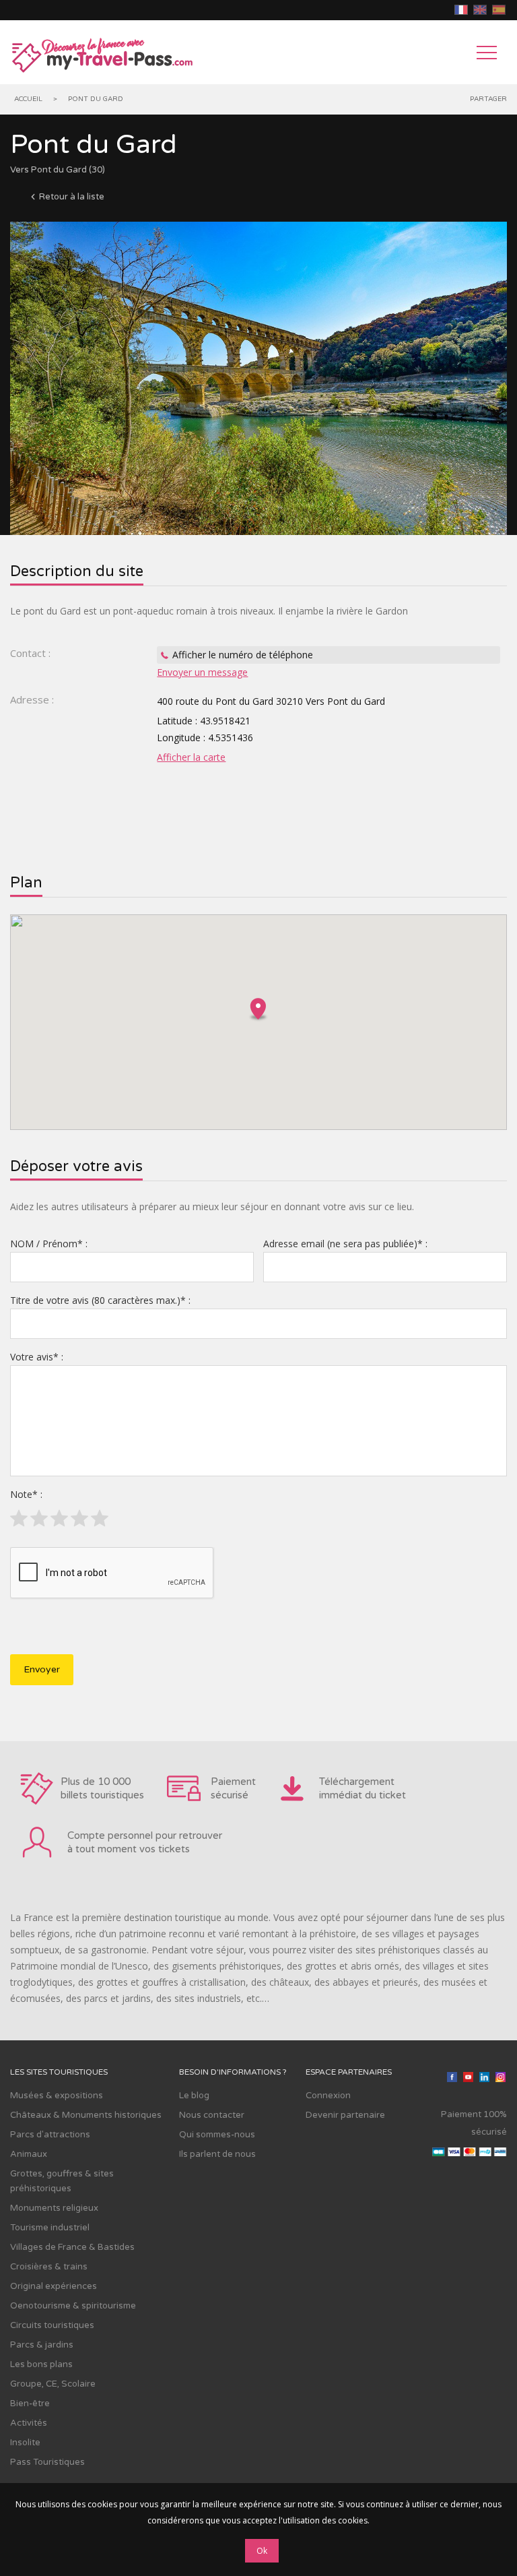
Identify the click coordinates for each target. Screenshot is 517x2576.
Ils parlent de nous (217, 2154)
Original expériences (54, 2286)
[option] (258, 378)
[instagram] (500, 2079)
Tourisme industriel (50, 2228)
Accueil (28, 99)
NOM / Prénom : (49, 1244)
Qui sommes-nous (217, 2135)
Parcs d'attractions (50, 2135)
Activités (29, 2423)
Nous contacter (212, 2115)
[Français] (461, 10)
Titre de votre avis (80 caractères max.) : (100, 1300)
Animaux (29, 2154)
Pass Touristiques (47, 2462)
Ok (262, 2551)
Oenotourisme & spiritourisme (73, 2306)
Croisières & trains (49, 2267)
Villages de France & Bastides (72, 2247)
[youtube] (468, 2079)
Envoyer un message (202, 672)
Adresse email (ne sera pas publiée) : (345, 1244)
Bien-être (30, 2404)
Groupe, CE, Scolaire (53, 2384)
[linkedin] (484, 2079)
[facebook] (452, 2079)
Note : (26, 1494)
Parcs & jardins (42, 2345)
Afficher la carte (191, 757)
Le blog (194, 2096)
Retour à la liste (72, 197)
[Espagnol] (499, 10)
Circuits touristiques (52, 2325)
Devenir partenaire (345, 2115)
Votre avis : (37, 1357)
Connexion (328, 2096)
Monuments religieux (54, 2208)
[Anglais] (480, 10)
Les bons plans (41, 2364)
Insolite (25, 2443)
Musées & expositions (57, 2096)
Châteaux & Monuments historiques (86, 2115)
